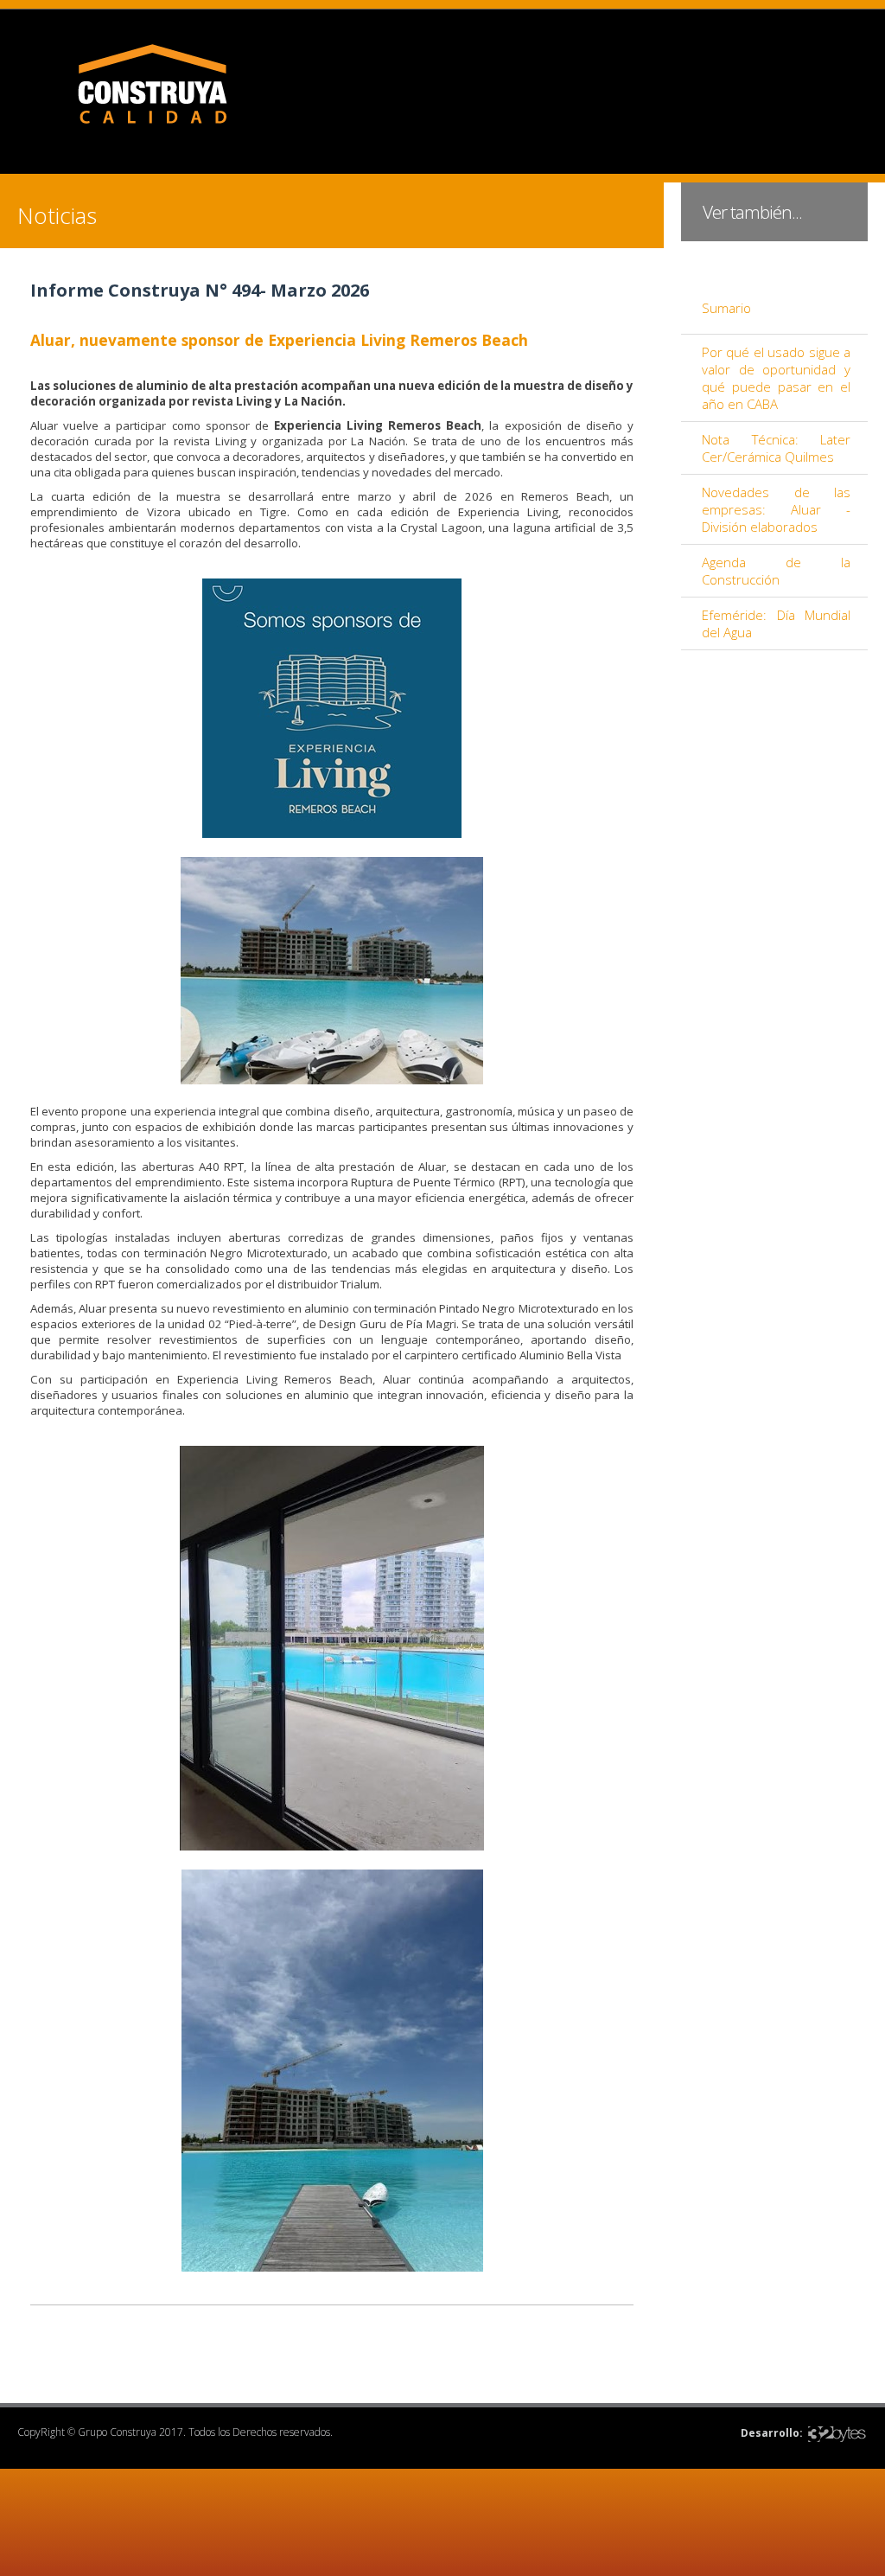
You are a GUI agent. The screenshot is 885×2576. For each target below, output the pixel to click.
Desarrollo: (772, 2433)
